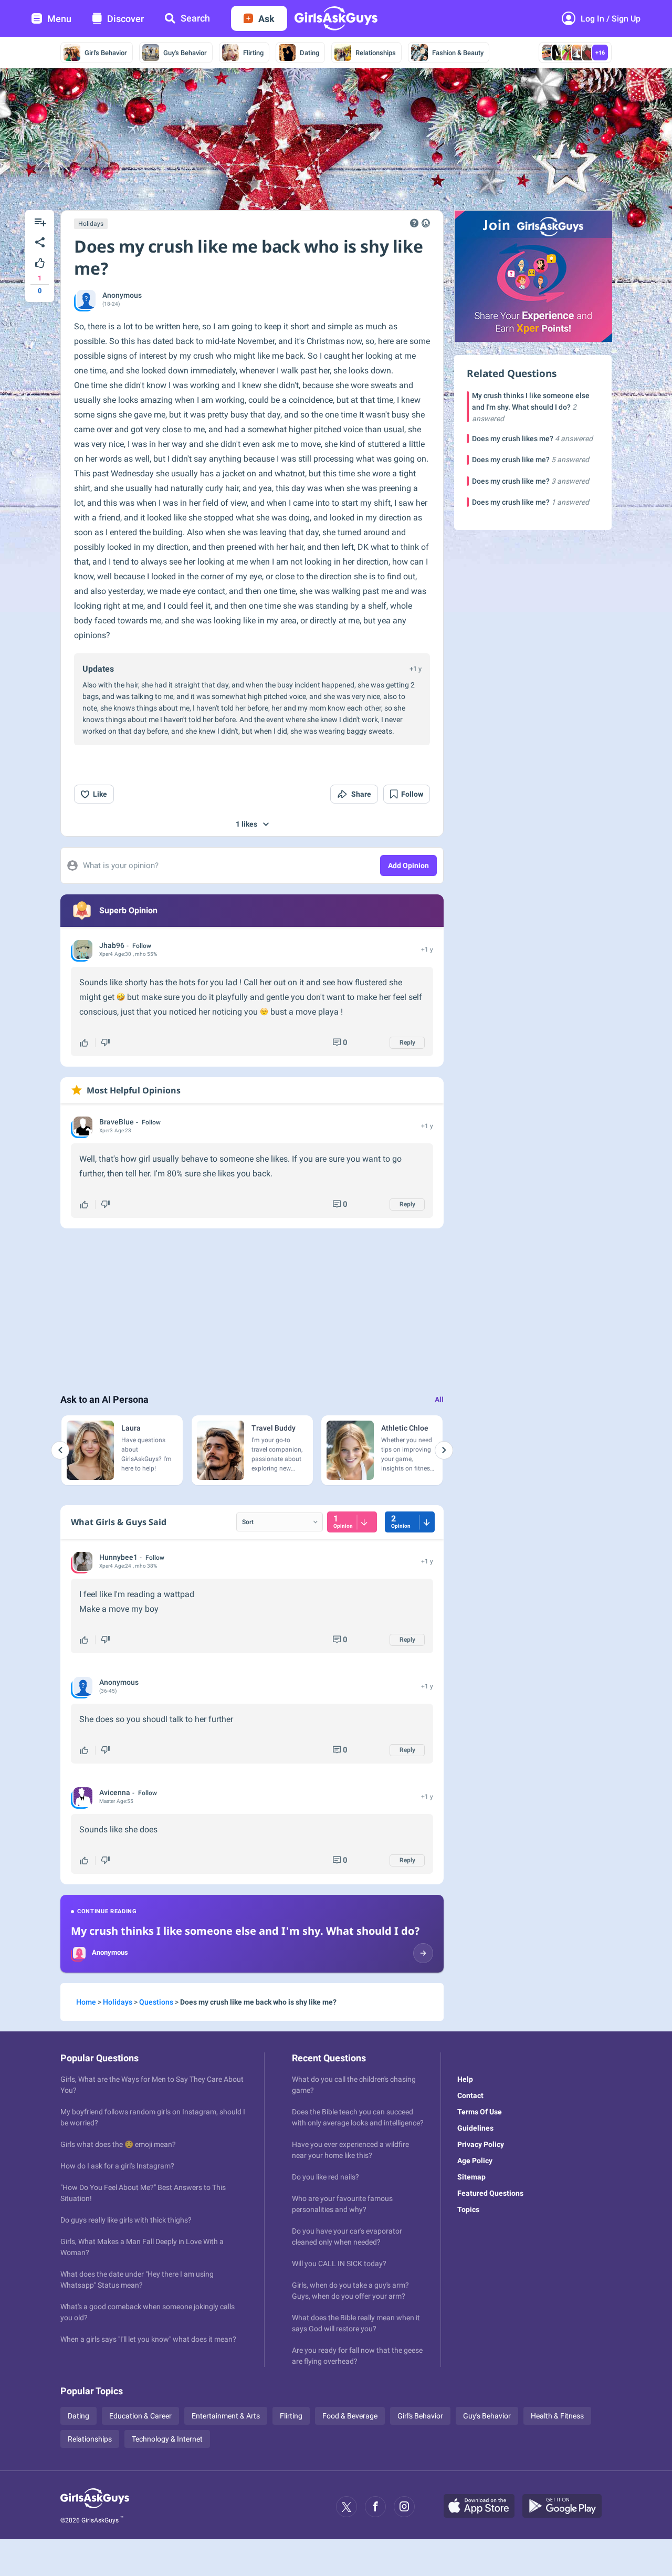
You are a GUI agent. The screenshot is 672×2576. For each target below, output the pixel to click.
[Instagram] (404, 2507)
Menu (59, 19)
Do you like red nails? (325, 2177)
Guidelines (475, 2128)
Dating (309, 53)
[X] (346, 2507)
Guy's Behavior (185, 53)
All (439, 1400)
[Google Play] (566, 2507)
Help (465, 2079)
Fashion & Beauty (458, 53)
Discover (125, 19)
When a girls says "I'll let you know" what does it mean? (148, 2339)
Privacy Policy (481, 2144)
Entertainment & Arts (226, 2416)
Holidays (91, 224)
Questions (156, 2002)
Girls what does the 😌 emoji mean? (118, 2144)
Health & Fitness (557, 2416)
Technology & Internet (167, 2439)
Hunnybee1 (118, 1557)
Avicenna (115, 1792)
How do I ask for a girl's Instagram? (117, 2166)
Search (195, 18)
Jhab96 (112, 945)
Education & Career (140, 2416)
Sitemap (471, 2177)
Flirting (253, 53)
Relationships (376, 53)
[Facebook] (375, 2507)
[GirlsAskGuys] (95, 2507)
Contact (470, 2095)
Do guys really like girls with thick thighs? (126, 2220)
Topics (468, 2209)
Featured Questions (490, 2193)
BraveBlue (117, 1122)
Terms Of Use (480, 2112)
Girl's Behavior (106, 53)
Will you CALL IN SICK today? (339, 2264)
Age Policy (475, 2161)
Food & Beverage (350, 2416)
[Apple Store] (483, 2507)
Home (86, 2002)
